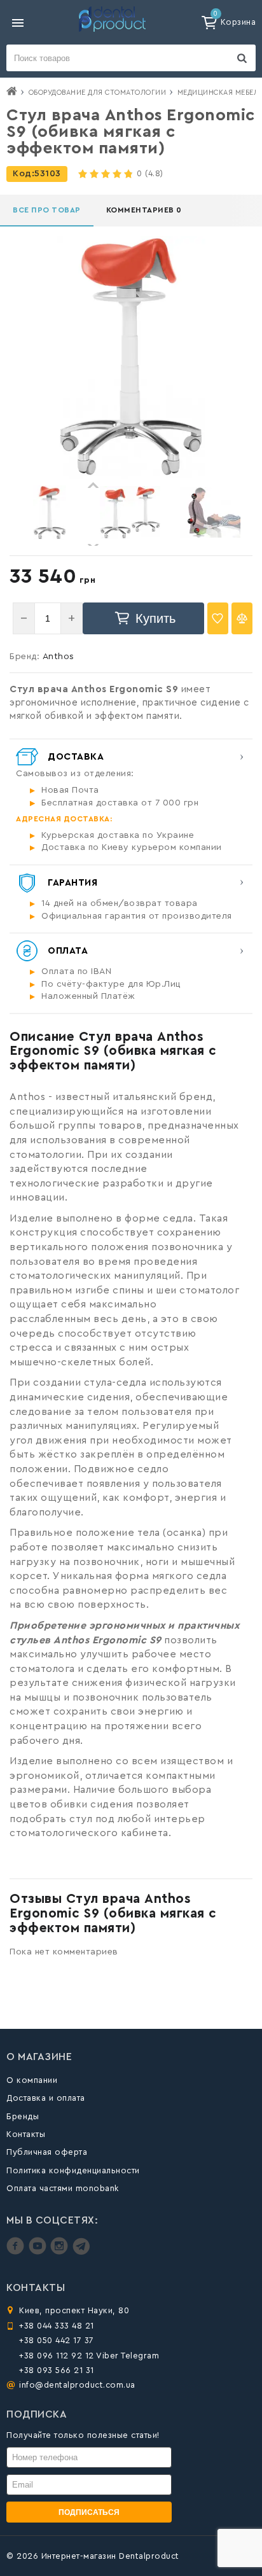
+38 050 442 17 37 (57, 2340)
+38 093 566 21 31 (57, 2370)
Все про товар (47, 210)
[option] (50, 512)
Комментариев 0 (144, 210)
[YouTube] (39, 2252)
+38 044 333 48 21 (57, 2326)
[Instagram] (61, 2252)
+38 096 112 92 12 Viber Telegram (89, 2356)
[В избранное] (218, 618)
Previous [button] (93, 485)
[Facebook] (17, 2252)
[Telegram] (81, 2252)
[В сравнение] (242, 618)
